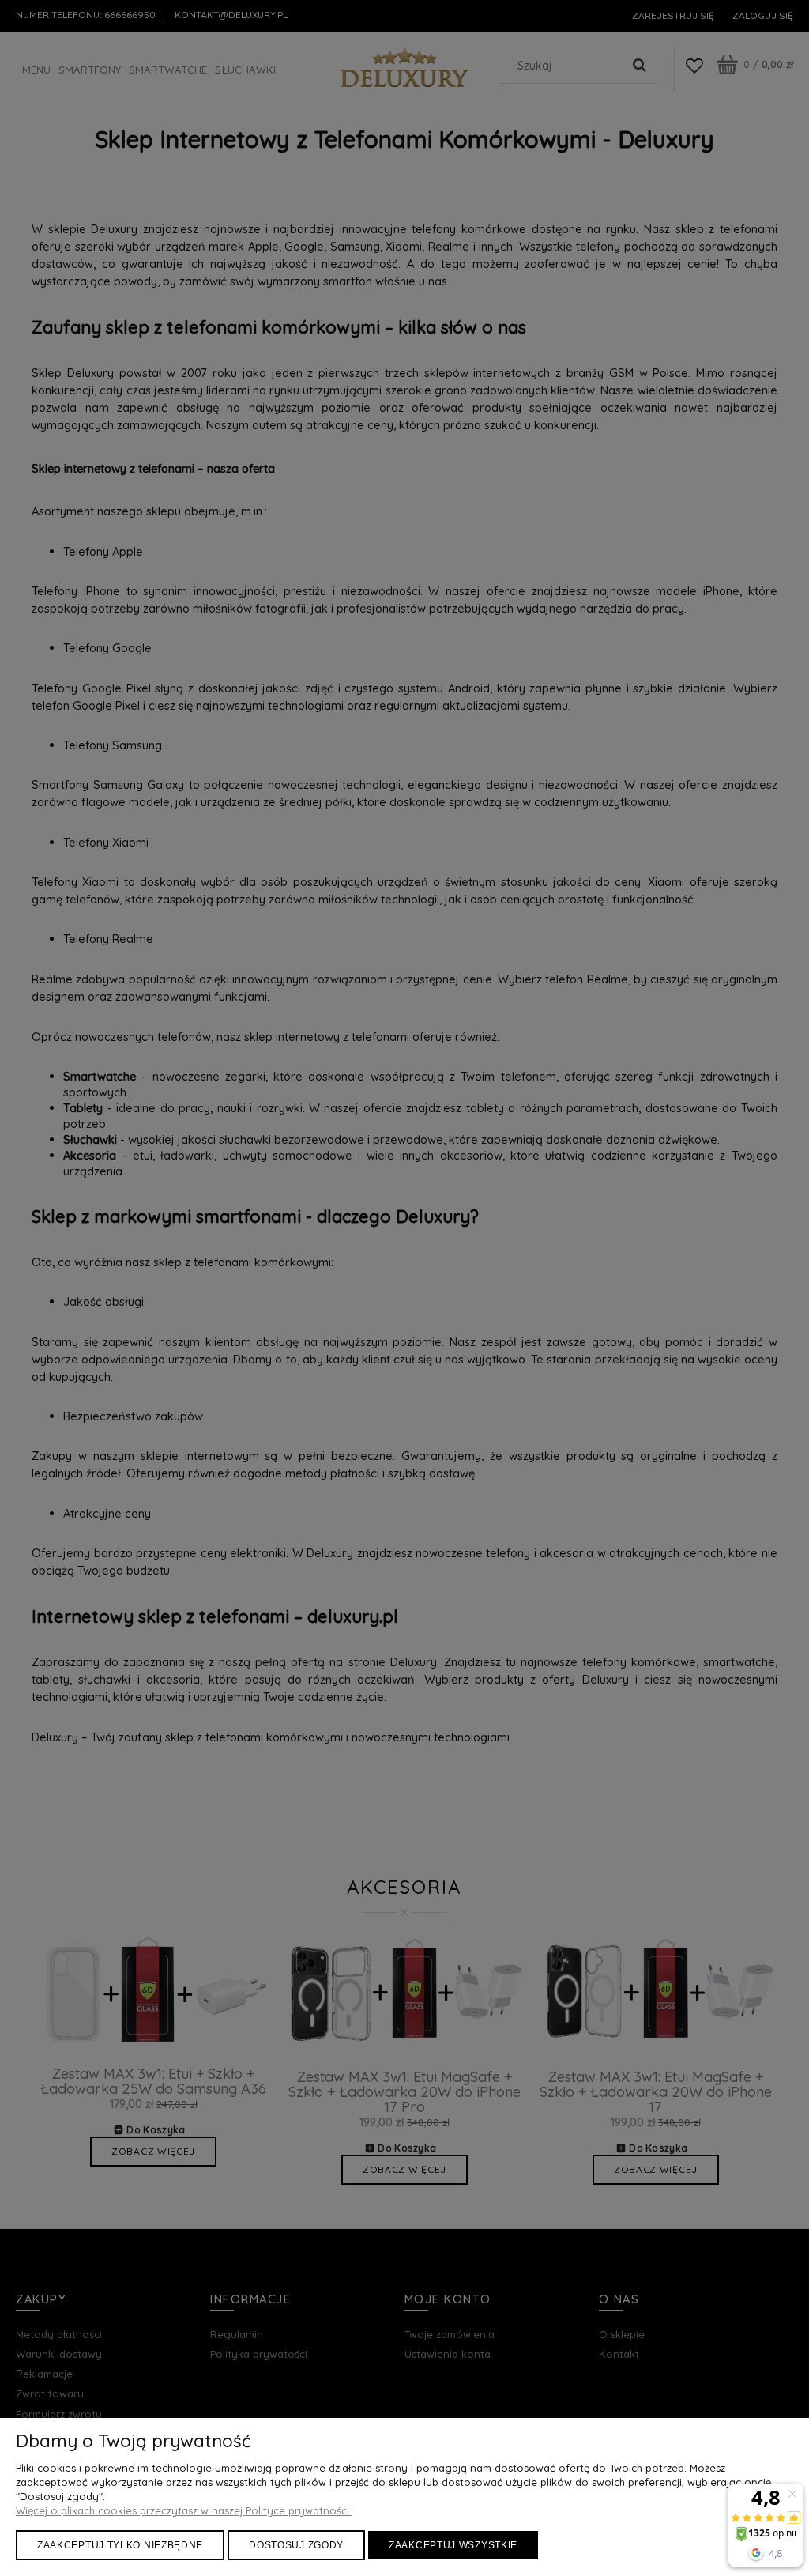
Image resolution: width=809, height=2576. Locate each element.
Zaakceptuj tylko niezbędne (120, 2545)
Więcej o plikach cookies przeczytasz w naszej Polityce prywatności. (184, 2510)
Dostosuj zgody (296, 2545)
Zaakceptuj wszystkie (453, 2545)
